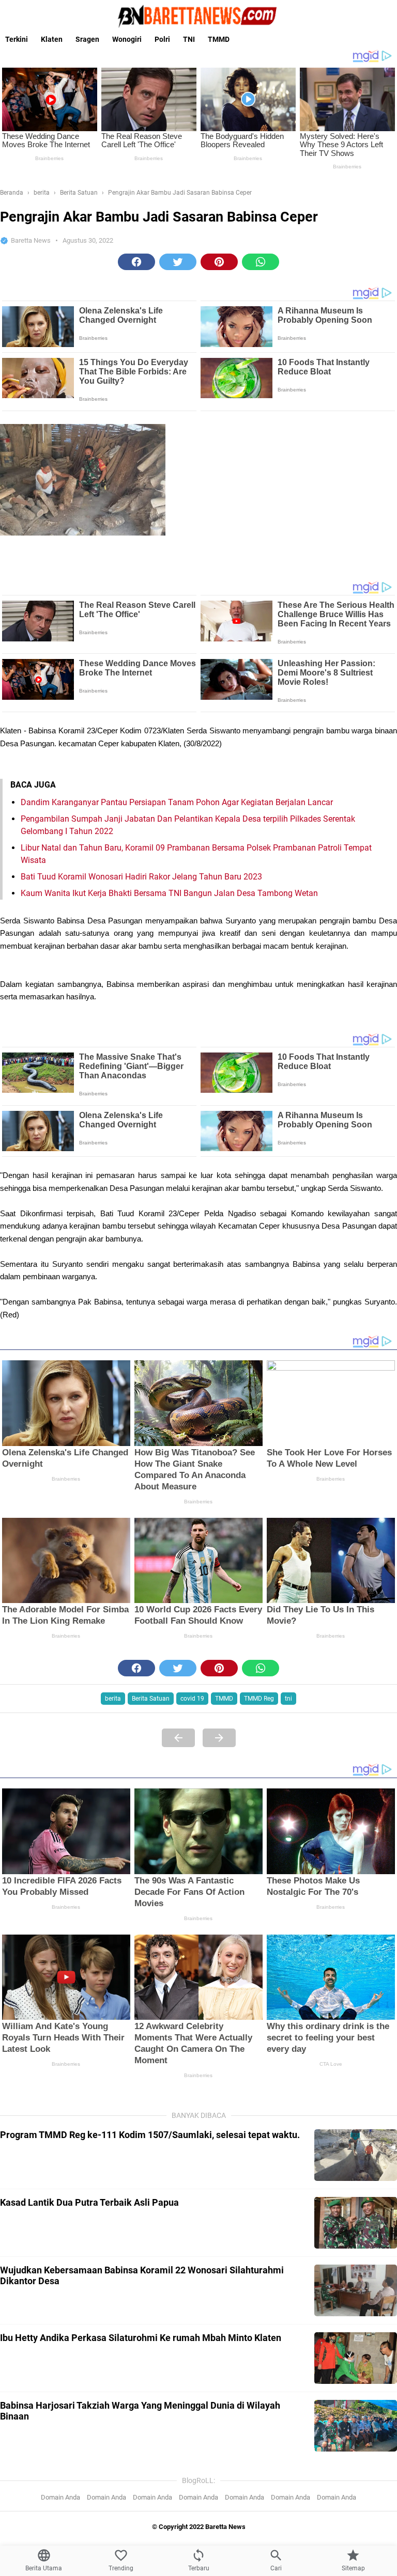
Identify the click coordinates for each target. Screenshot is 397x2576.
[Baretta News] (198, 16)
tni (288, 1699)
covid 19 (192, 1699)
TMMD (219, 39)
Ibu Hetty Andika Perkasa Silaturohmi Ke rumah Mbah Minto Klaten (141, 2338)
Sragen (87, 39)
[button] (136, 262)
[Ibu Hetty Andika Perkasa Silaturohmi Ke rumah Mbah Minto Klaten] (356, 2358)
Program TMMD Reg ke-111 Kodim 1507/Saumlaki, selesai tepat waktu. (150, 2135)
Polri (162, 39)
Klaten (52, 39)
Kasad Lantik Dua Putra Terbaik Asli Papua (89, 2202)
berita (113, 1699)
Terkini (17, 39)
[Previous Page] (178, 1738)
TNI (189, 39)
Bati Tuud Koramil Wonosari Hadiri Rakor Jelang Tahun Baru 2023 (141, 877)
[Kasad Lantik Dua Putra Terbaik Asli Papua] (356, 2223)
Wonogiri (127, 39)
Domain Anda (60, 2497)
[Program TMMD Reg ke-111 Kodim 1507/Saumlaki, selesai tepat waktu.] (356, 2155)
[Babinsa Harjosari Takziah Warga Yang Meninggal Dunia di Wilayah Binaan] (356, 2426)
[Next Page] (219, 1738)
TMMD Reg (259, 1699)
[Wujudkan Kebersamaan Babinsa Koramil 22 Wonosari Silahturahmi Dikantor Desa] (356, 2290)
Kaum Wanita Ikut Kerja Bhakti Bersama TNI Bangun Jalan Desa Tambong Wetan (169, 893)
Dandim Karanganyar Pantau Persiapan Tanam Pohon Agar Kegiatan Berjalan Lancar (177, 802)
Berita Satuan (151, 1699)
